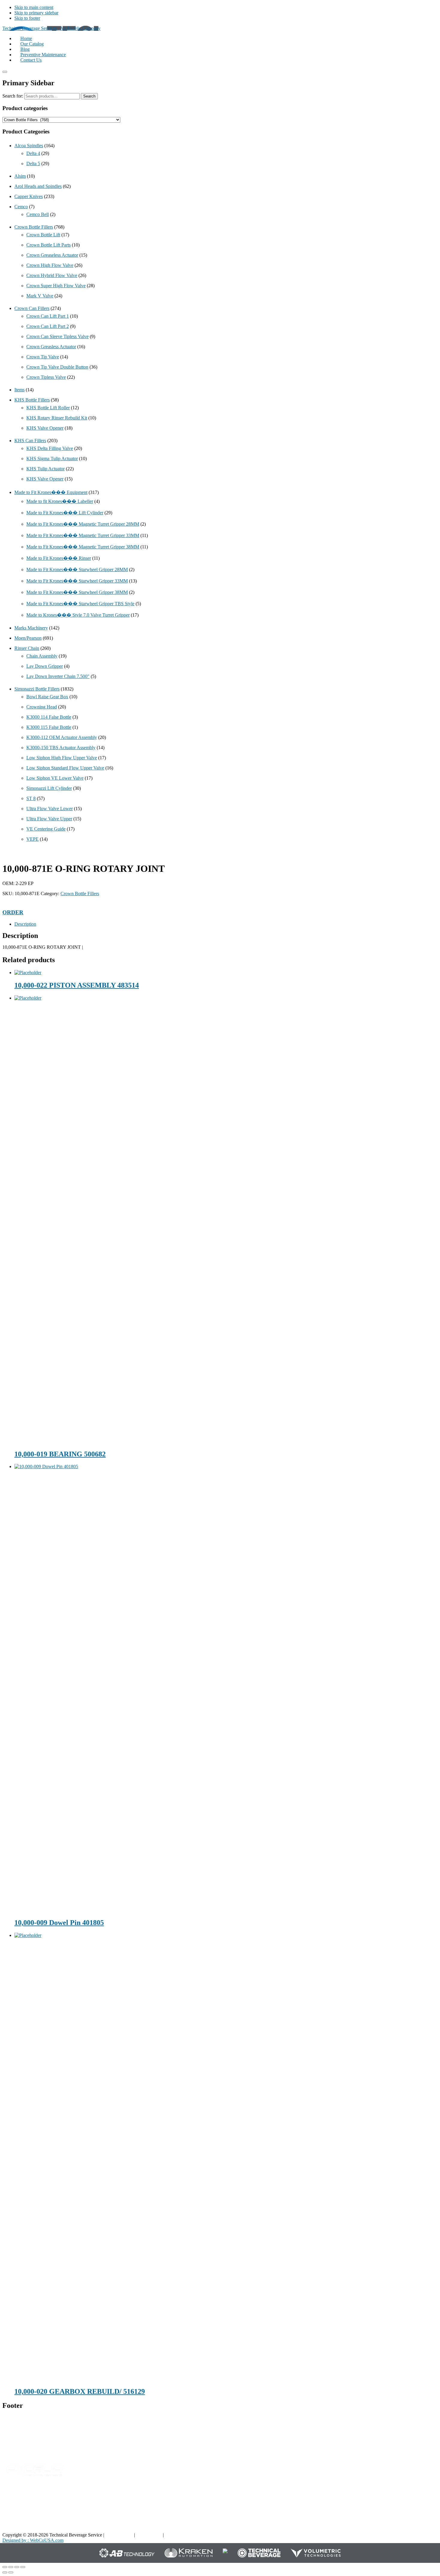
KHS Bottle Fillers (32, 400)
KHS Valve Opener (45, 428)
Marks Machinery (31, 628)
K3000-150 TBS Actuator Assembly (61, 748)
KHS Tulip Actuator (45, 469)
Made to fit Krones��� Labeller (60, 501)
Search (89, 96)
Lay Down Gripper (45, 666)
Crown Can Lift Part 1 (48, 316)
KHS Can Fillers (30, 441)
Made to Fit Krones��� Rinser (59, 558)
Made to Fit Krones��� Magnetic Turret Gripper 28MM (83, 524)
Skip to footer (27, 18)
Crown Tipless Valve (46, 377)
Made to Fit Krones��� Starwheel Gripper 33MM (77, 581)
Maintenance (342, 2518)
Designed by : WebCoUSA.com (33, 2540)
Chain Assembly (42, 656)
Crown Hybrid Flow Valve (52, 275)
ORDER (13, 912)
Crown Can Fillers (32, 308)
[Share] (17, 2567)
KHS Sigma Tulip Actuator (52, 459)
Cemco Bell (38, 214)
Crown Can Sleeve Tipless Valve (57, 336)
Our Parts (276, 2499)
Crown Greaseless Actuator (52, 255)
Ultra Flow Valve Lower (50, 809)
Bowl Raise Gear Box (47, 697)
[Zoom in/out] (5, 2567)
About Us (402, 2509)
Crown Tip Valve (43, 357)
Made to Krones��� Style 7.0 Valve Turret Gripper (78, 615)
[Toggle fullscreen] (11, 2567)
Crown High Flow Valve (50, 265)
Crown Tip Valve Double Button (57, 367)
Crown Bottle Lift (43, 235)
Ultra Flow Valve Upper (49, 819)
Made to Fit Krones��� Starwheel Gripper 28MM (77, 570)
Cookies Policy (179, 2535)
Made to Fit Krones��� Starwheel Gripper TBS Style (80, 604)
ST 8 (31, 798)
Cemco (21, 207)
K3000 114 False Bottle (49, 717)
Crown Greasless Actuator (51, 347)
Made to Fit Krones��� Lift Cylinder (65, 513)
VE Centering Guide (46, 829)
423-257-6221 (28, 2444)
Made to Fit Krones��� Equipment (51, 492)
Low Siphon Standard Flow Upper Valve (65, 768)
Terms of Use (149, 2535)
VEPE (32, 839)
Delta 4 (33, 153)
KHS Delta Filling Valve (50, 448)
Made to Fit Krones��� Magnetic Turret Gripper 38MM (83, 547)
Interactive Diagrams (349, 2509)
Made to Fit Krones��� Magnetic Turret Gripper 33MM (83, 535)
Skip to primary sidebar (36, 13)
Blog (334, 2499)
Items (19, 390)
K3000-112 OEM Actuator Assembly (62, 737)
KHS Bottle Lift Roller (48, 408)
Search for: (13, 96)
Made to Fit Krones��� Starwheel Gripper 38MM (77, 592)
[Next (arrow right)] (11, 2572)
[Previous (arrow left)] (5, 2572)
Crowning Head (42, 707)
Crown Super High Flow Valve (56, 286)
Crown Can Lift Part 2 (48, 326)
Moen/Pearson (28, 638)
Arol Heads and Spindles (38, 186)
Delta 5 (33, 164)
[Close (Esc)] (23, 2567)
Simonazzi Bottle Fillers (37, 689)
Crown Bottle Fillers (34, 227)
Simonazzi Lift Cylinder (49, 788)
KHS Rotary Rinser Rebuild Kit (57, 418)
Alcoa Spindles (29, 146)
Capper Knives (29, 196)
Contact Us (403, 2518)
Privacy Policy (119, 2535)
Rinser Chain (27, 648)
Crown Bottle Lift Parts (48, 245)
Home (398, 2499)
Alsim (20, 176)
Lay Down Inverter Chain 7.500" (58, 676)
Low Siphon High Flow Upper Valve (62, 758)
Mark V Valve (40, 296)
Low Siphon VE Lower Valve (55, 778)
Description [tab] (25, 924)
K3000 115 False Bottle (49, 727)
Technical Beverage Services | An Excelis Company (51, 28)
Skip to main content (34, 7)
